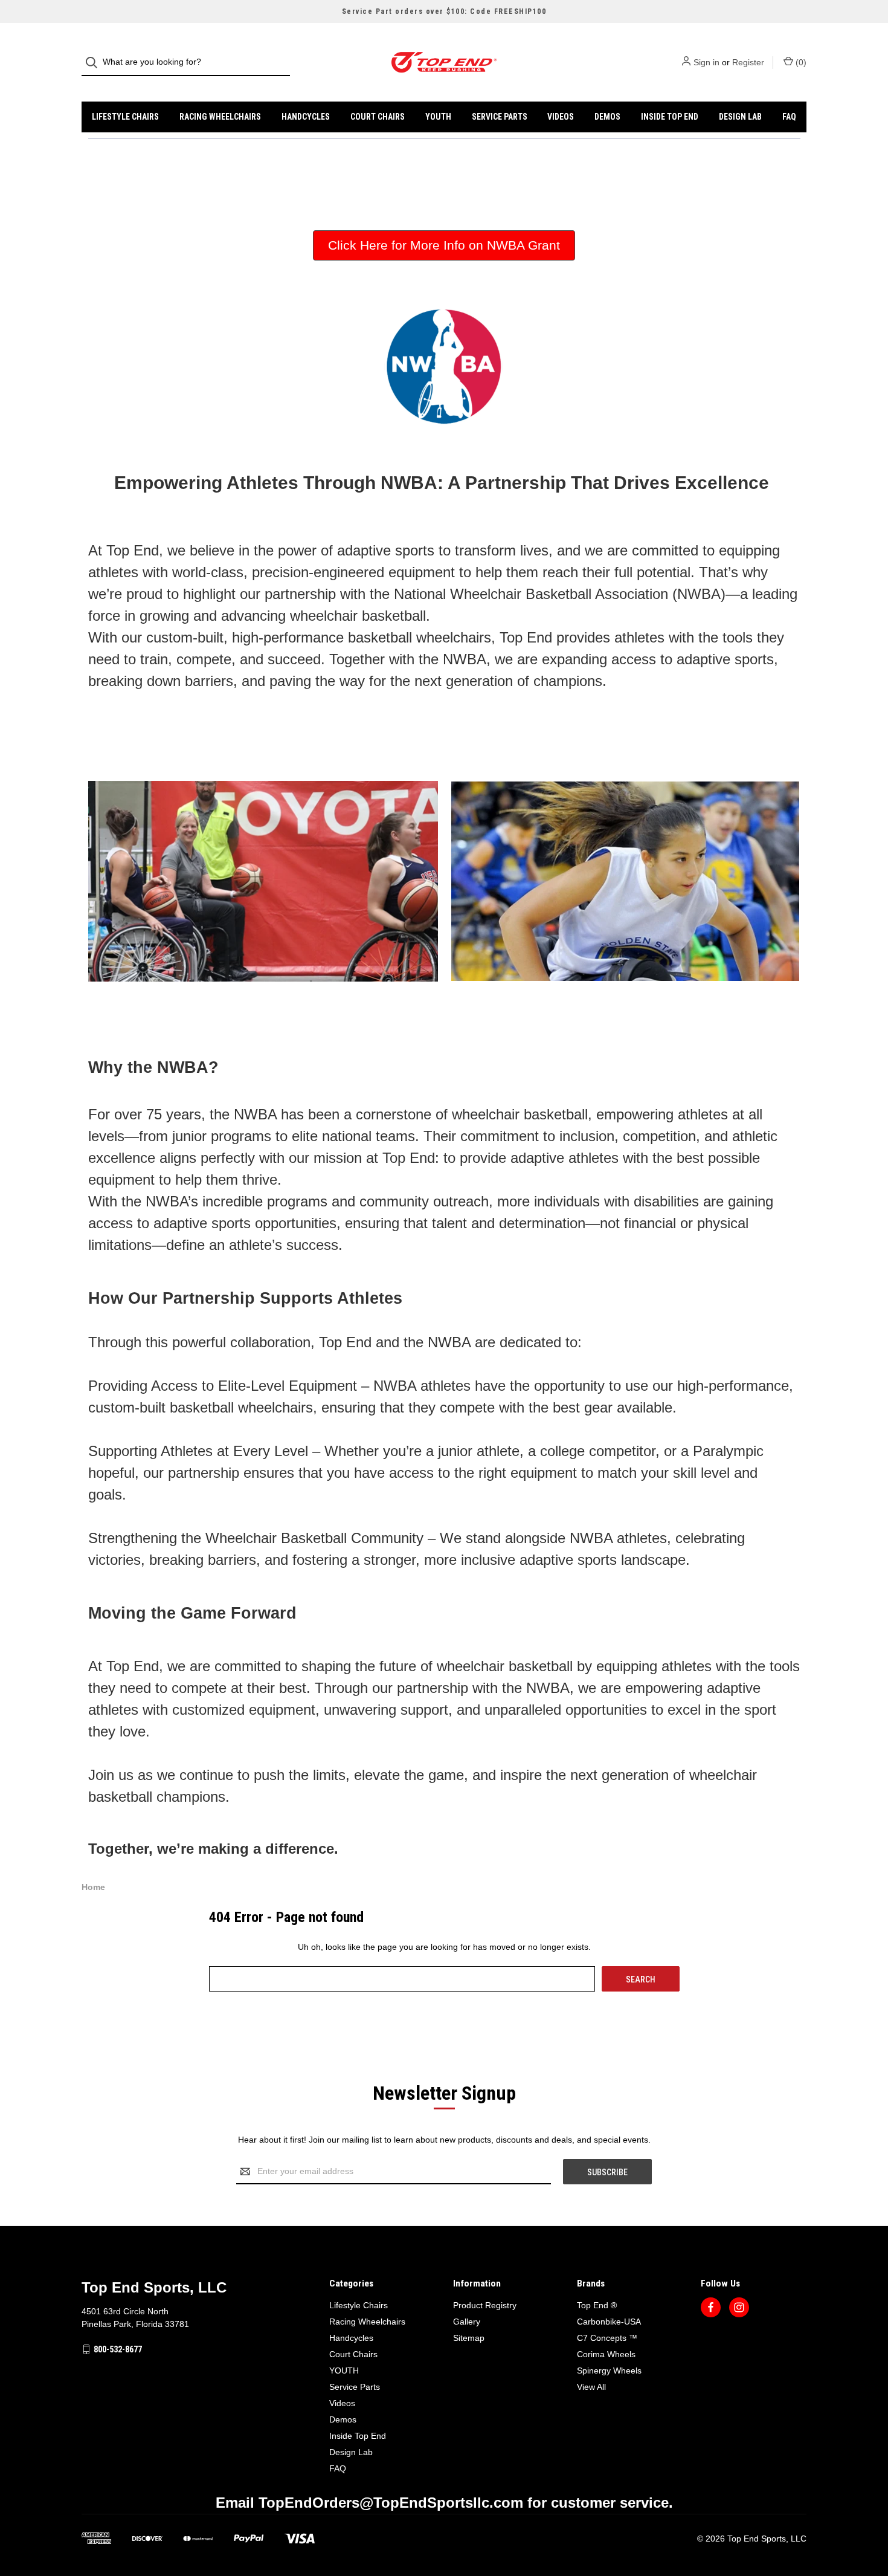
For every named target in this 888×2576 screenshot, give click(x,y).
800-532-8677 (118, 2349)
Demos (607, 117)
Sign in (706, 62)
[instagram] (739, 2307)
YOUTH (438, 117)
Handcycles (306, 117)
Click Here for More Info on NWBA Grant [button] (444, 245)
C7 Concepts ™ (607, 2338)
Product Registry (485, 2305)
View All (591, 2387)
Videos (561, 117)
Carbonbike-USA (609, 2322)
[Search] (95, 63)
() (800, 62)
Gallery (467, 2322)
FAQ (789, 117)
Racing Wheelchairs (220, 117)
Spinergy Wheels (609, 2371)
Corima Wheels (606, 2354)
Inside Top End (670, 117)
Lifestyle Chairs (125, 117)
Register (748, 62)
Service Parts (500, 117)
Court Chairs (378, 117)
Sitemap (469, 2338)
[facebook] (711, 2307)
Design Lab (740, 117)
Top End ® (597, 2305)
